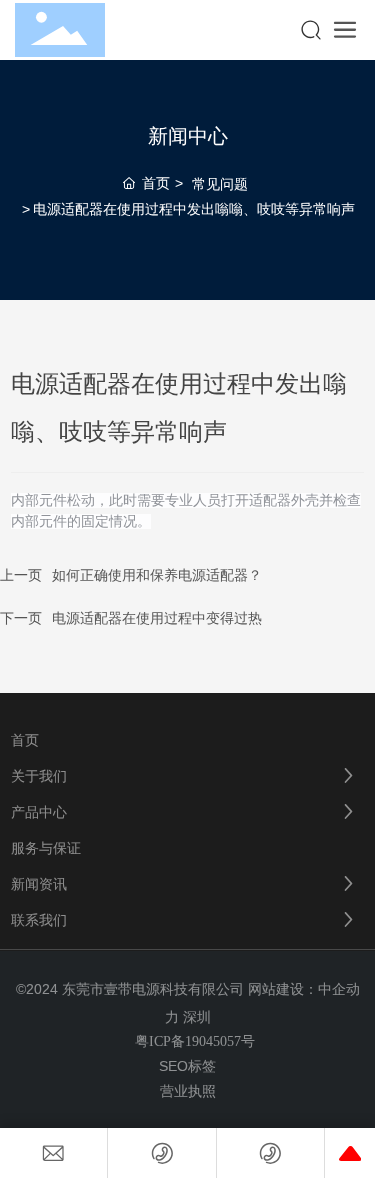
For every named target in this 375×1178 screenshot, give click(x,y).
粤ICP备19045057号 (195, 1041)
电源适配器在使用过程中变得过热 (157, 618)
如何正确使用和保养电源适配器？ (157, 575)
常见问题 (220, 184)
